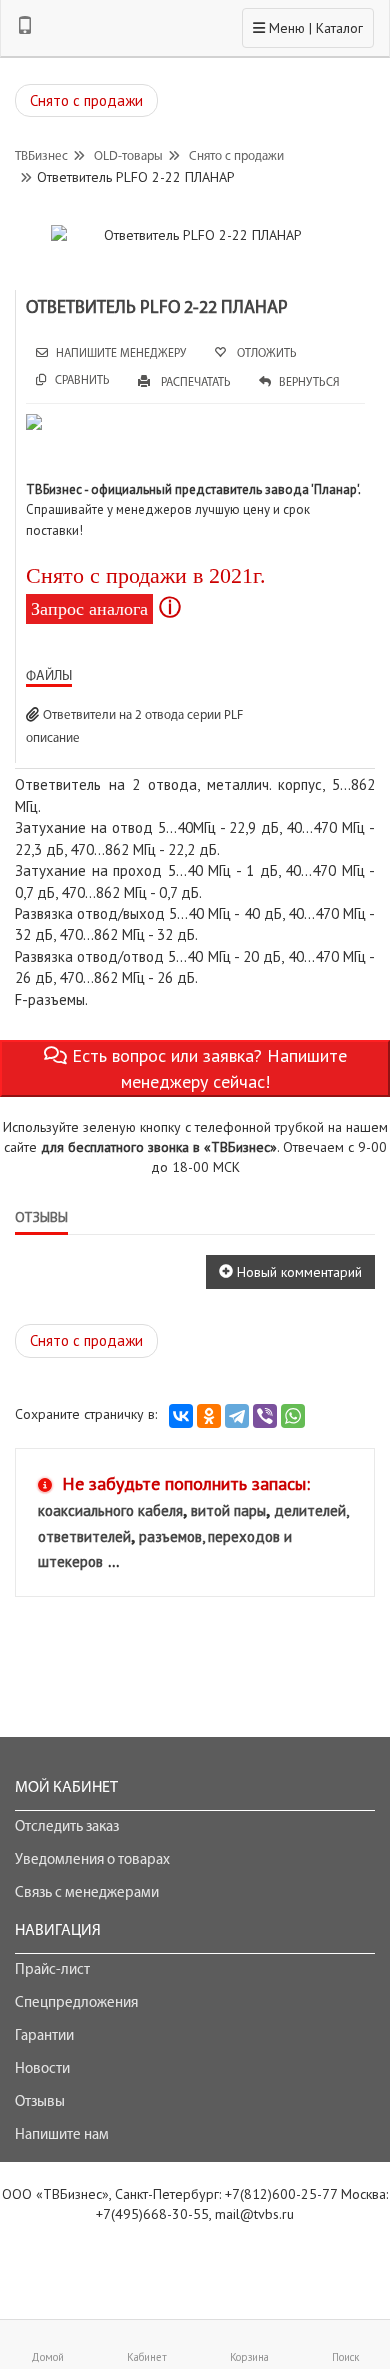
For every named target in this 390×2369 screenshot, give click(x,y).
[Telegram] (237, 1416)
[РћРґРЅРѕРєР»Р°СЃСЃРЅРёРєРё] (209, 1416)
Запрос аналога (89, 609)
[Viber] (265, 1416)
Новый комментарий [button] (297, 1272)
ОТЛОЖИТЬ (265, 354)
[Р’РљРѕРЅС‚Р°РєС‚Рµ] (181, 1416)
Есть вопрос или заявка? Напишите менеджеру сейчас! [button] (207, 1068)
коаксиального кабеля (110, 1510)
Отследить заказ (67, 1827)
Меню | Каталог (307, 27)
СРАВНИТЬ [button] (82, 381)
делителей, (311, 1510)
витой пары (228, 1510)
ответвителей (84, 1536)
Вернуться (309, 383)
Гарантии (44, 2036)
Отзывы (40, 2102)
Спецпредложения (76, 2003)
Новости (42, 2069)
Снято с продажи (86, 100)
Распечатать (194, 383)
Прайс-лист (52, 1970)
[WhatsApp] (293, 1416)
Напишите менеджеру (121, 354)
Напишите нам (62, 2135)
